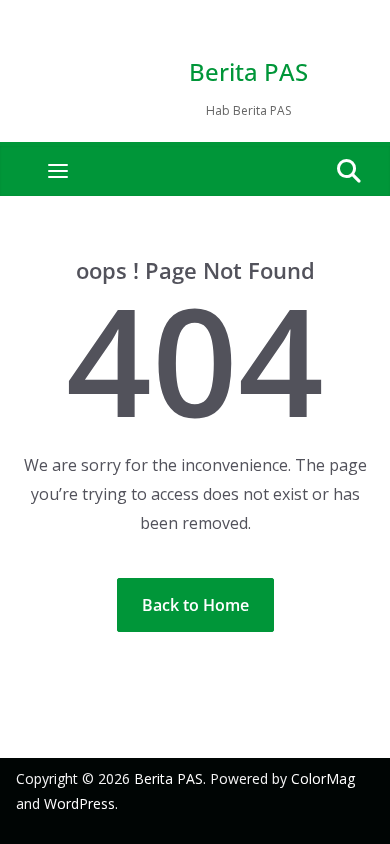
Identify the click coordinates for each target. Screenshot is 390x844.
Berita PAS (248, 71)
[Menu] (58, 171)
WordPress (79, 803)
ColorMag (323, 778)
